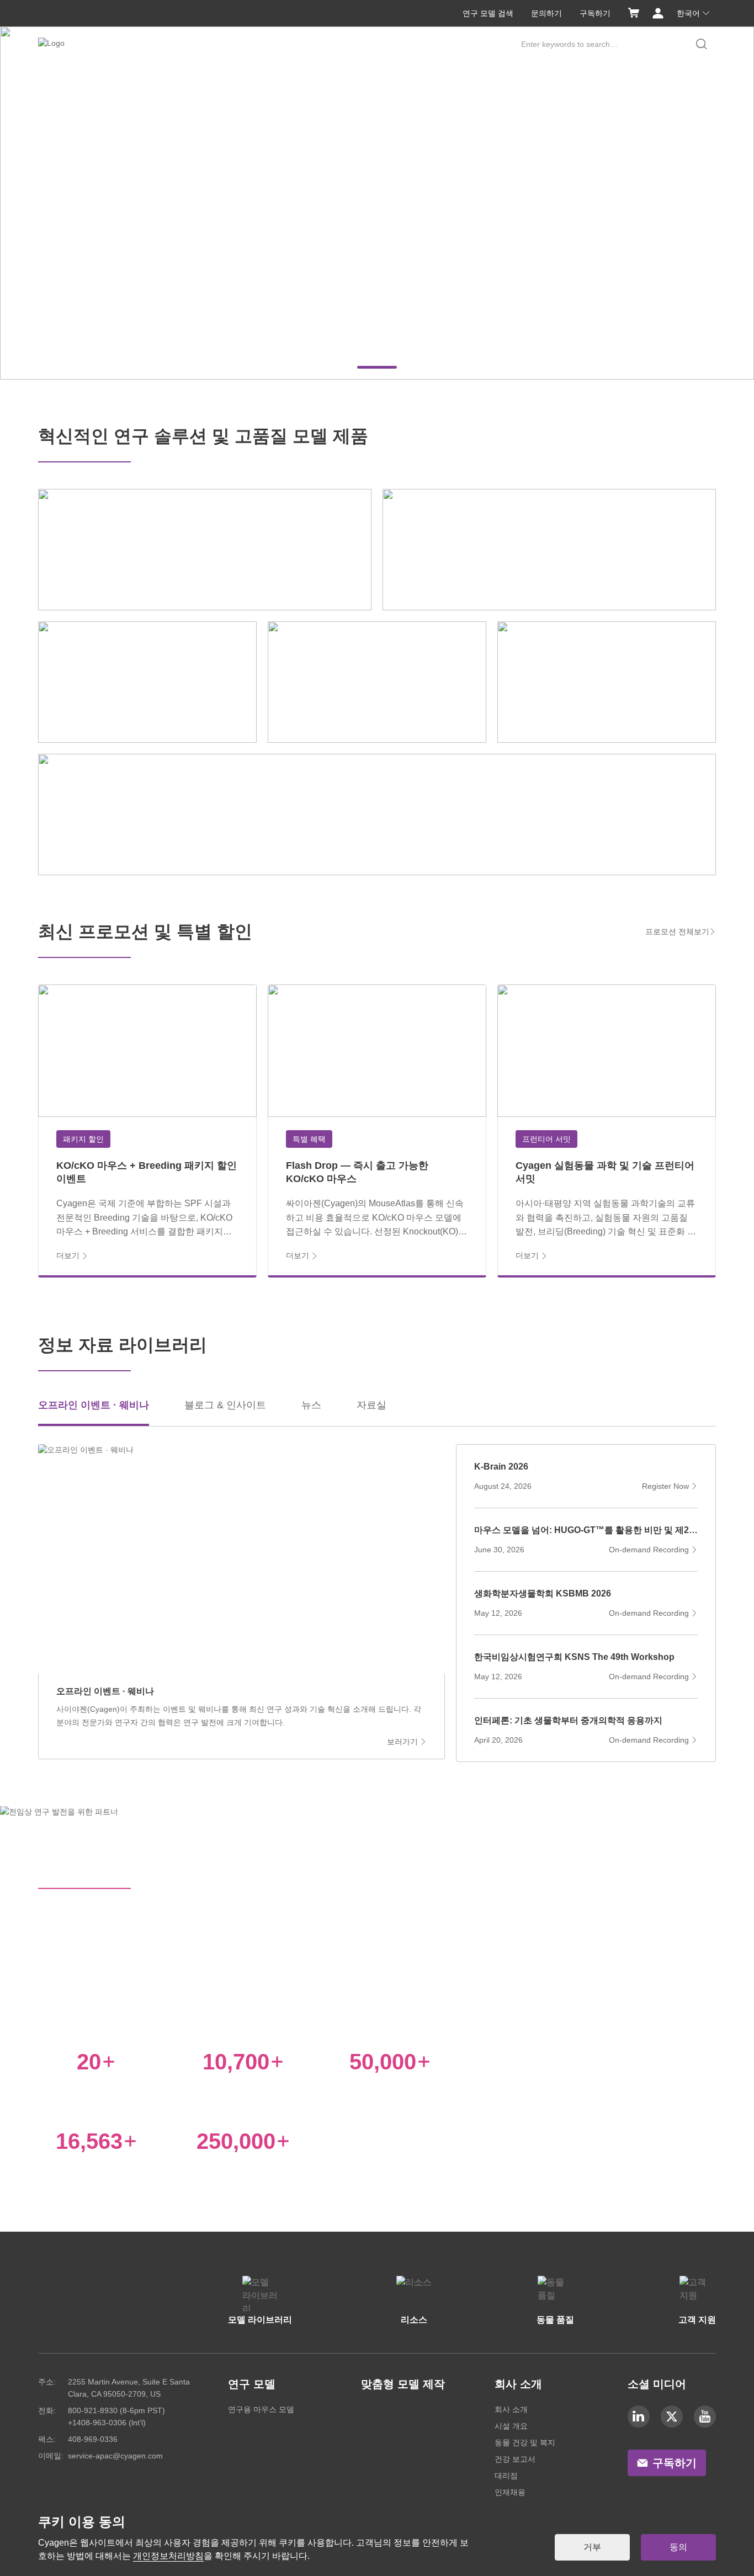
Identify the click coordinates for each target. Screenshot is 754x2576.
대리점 (506, 2476)
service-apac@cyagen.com (115, 2456)
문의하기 (546, 13)
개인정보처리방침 (168, 2556)
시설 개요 (511, 2426)
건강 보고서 (515, 2459)
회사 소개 (511, 2409)
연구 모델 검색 (488, 13)
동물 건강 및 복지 (525, 2442)
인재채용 (510, 2492)
